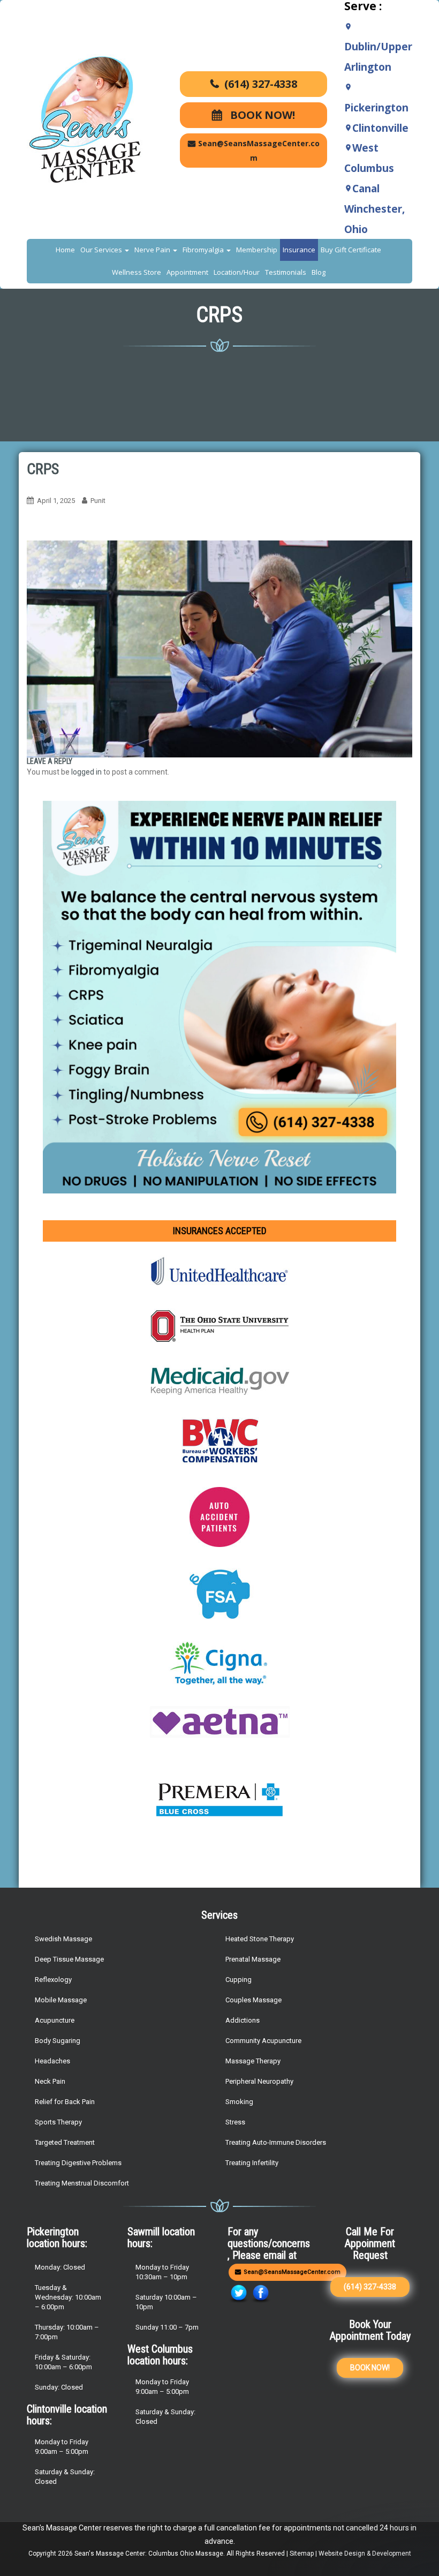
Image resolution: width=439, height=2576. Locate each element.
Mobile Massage (61, 2000)
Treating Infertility (252, 2163)
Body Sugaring (58, 2041)
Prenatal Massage (253, 1959)
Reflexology (53, 1980)
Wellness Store (137, 272)
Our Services (102, 250)
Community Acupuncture (263, 2041)
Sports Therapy (58, 2122)
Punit (98, 501)
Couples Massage (253, 2000)
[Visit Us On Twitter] (239, 2293)
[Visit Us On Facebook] (260, 2293)
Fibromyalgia (204, 250)
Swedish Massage (63, 1939)
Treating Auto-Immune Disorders (276, 2142)
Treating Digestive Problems (78, 2163)
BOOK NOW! (261, 115)
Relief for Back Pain (65, 2102)
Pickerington (376, 108)
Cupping (239, 1980)
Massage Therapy (253, 2061)
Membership (257, 250)
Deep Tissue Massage (69, 1959)
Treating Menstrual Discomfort (82, 2183)
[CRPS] (219, 648)
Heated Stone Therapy (260, 1939)
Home (65, 250)
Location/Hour (237, 272)
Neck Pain (50, 2081)
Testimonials (286, 272)
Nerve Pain (153, 250)
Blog (319, 272)
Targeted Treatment (65, 2142)
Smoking (239, 2102)
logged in (86, 772)
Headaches (52, 2061)
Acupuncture (55, 2020)
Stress (235, 2122)
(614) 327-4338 (261, 84)
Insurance (299, 250)
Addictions (243, 2020)
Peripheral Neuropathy (259, 2081)
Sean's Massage (99, 2554)
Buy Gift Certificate (351, 250)
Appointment (187, 272)
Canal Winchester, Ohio (374, 209)
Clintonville (380, 128)
